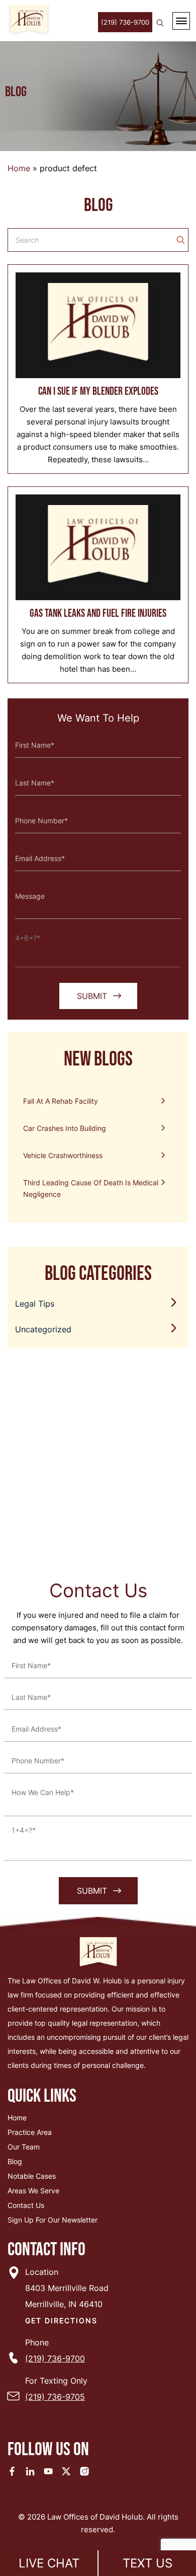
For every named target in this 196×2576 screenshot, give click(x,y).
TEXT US (148, 2563)
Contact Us (26, 2205)
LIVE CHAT (49, 2563)
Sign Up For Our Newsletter (53, 2220)
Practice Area (30, 2132)
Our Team (24, 2147)
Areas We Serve (33, 2191)
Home (19, 168)
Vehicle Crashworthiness (63, 1155)
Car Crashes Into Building (65, 1128)
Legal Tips (35, 1304)
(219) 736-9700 (125, 22)
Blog (15, 2161)
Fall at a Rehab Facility (61, 1101)
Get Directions (61, 2320)
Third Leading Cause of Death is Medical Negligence (91, 1188)
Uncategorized (43, 1329)
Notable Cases (32, 2176)
